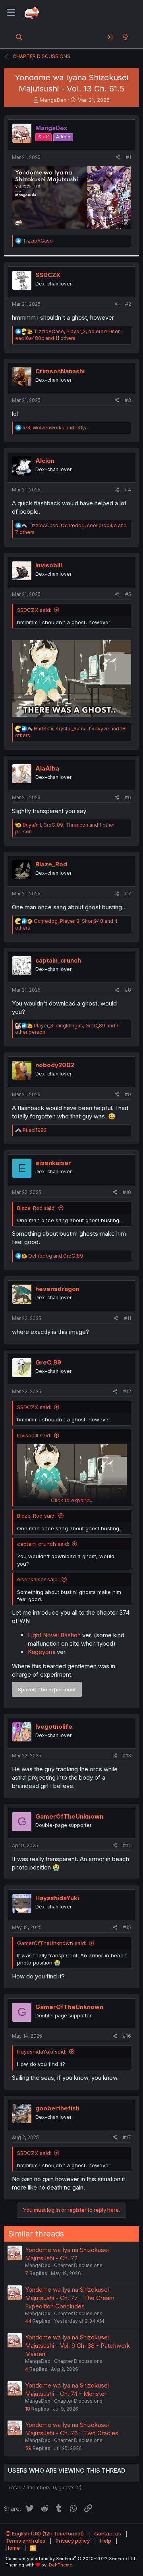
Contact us (108, 2533)
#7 (128, 894)
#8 (128, 990)
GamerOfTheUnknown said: (52, 1943)
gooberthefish (57, 2108)
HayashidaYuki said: (42, 2052)
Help (106, 2541)
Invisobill (49, 565)
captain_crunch (58, 960)
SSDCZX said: (34, 610)
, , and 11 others (69, 335)
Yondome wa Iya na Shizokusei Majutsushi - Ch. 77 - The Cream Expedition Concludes (70, 2298)
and (56, 1256)
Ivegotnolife (54, 1727)
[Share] (118, 158)
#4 (128, 490)
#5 (128, 594)
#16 (127, 2036)
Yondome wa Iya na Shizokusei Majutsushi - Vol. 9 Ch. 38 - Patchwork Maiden (77, 2346)
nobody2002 (55, 1065)
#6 (128, 797)
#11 (128, 1318)
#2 (128, 304)
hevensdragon (57, 1289)
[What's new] (125, 37)
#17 (127, 2137)
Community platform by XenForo (71, 2559)
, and (55, 428)
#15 (127, 1927)
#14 (127, 1845)
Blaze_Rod (51, 864)
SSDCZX (48, 275)
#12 (127, 1391)
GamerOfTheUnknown (69, 1816)
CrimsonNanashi (60, 371)
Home (13, 2548)
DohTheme (61, 2565)
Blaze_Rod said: (36, 1208)
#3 (128, 400)
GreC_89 (48, 1362)
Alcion (45, 461)
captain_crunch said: (43, 1544)
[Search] (19, 37)
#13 (127, 1756)
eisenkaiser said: (38, 1579)
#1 (129, 157)
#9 (128, 1094)
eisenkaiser (53, 1163)
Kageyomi (42, 1652)
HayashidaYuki (57, 1898)
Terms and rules (25, 2541)
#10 (127, 1192)
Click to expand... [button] (72, 1500)
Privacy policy (73, 2541)
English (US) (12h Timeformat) (47, 2533)
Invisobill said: (34, 1435)
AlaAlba (47, 768)
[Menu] (11, 13)
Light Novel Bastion (54, 1635)
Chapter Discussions (78, 2265)
